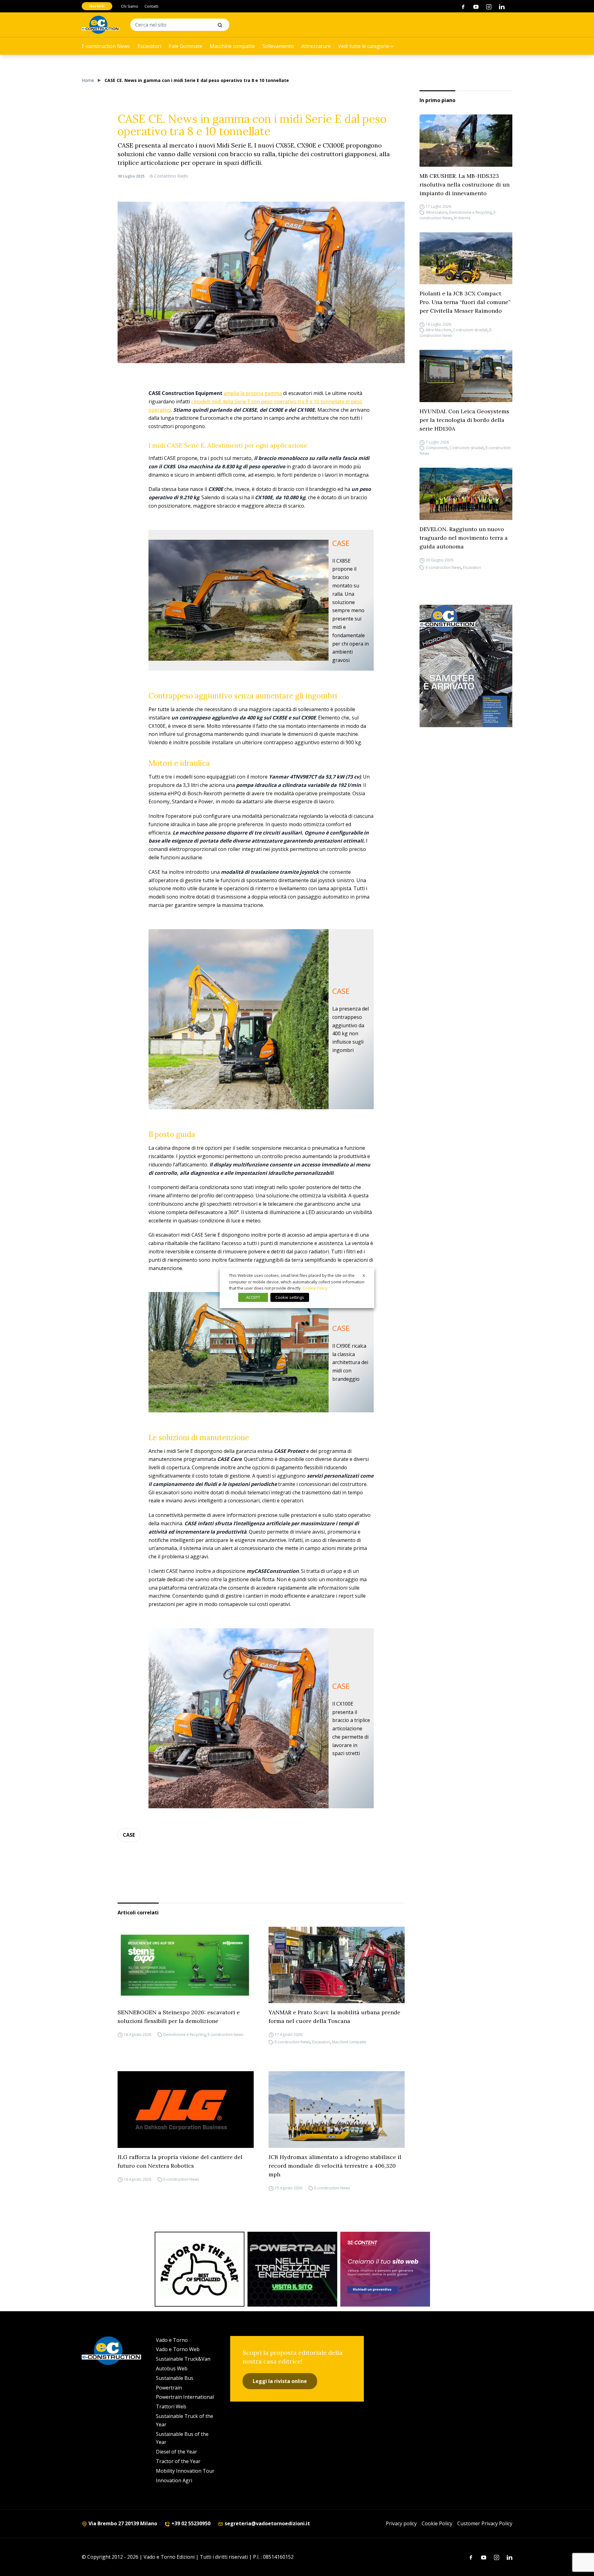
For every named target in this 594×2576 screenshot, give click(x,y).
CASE (129, 1835)
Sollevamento (278, 46)
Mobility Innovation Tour (185, 2471)
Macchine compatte (232, 46)
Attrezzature (316, 46)
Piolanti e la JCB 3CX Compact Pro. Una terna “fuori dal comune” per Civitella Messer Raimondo (465, 302)
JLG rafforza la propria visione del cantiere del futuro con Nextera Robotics (180, 2161)
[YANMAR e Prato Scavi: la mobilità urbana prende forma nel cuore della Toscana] (337, 1965)
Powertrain (169, 2388)
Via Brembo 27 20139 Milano (122, 2523)
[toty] (200, 2269)
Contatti (151, 6)
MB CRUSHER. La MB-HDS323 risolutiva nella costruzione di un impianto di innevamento (465, 185)
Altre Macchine (439, 330)
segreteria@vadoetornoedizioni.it (267, 2523)
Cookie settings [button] (290, 1297)
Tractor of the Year (178, 2461)
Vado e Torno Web (178, 2349)
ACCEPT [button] (253, 1297)
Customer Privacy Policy (485, 2523)
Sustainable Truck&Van (183, 2359)
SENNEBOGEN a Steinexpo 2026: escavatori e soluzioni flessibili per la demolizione (179, 2017)
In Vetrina (462, 218)
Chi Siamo (130, 6)
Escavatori (149, 46)
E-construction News (106, 46)
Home (88, 80)
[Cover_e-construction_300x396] (466, 666)
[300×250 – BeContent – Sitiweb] (385, 2269)
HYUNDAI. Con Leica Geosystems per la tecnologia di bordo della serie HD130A (464, 420)
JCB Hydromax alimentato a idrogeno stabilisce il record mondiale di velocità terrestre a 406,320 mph (335, 2166)
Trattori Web (171, 2406)
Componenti (437, 448)
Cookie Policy (437, 2523)
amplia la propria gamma (253, 393)
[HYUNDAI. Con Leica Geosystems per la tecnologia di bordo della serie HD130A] (466, 376)
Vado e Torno (172, 2340)
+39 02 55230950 (190, 2523)
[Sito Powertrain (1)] (292, 2269)
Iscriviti (97, 6)
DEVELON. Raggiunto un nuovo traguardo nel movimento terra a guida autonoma (464, 538)
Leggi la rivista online (280, 2381)
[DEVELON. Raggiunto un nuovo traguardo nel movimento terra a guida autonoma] (466, 494)
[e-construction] (100, 25)
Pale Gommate (185, 46)
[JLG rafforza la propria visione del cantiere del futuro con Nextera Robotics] (186, 2110)
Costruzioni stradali (470, 330)
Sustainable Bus (175, 2378)
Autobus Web (172, 2368)
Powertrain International (185, 2397)
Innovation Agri (174, 2480)
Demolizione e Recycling (470, 212)
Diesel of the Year (176, 2452)
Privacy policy (401, 2523)
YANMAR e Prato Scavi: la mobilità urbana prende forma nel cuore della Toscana (334, 2017)
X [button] (364, 1275)
